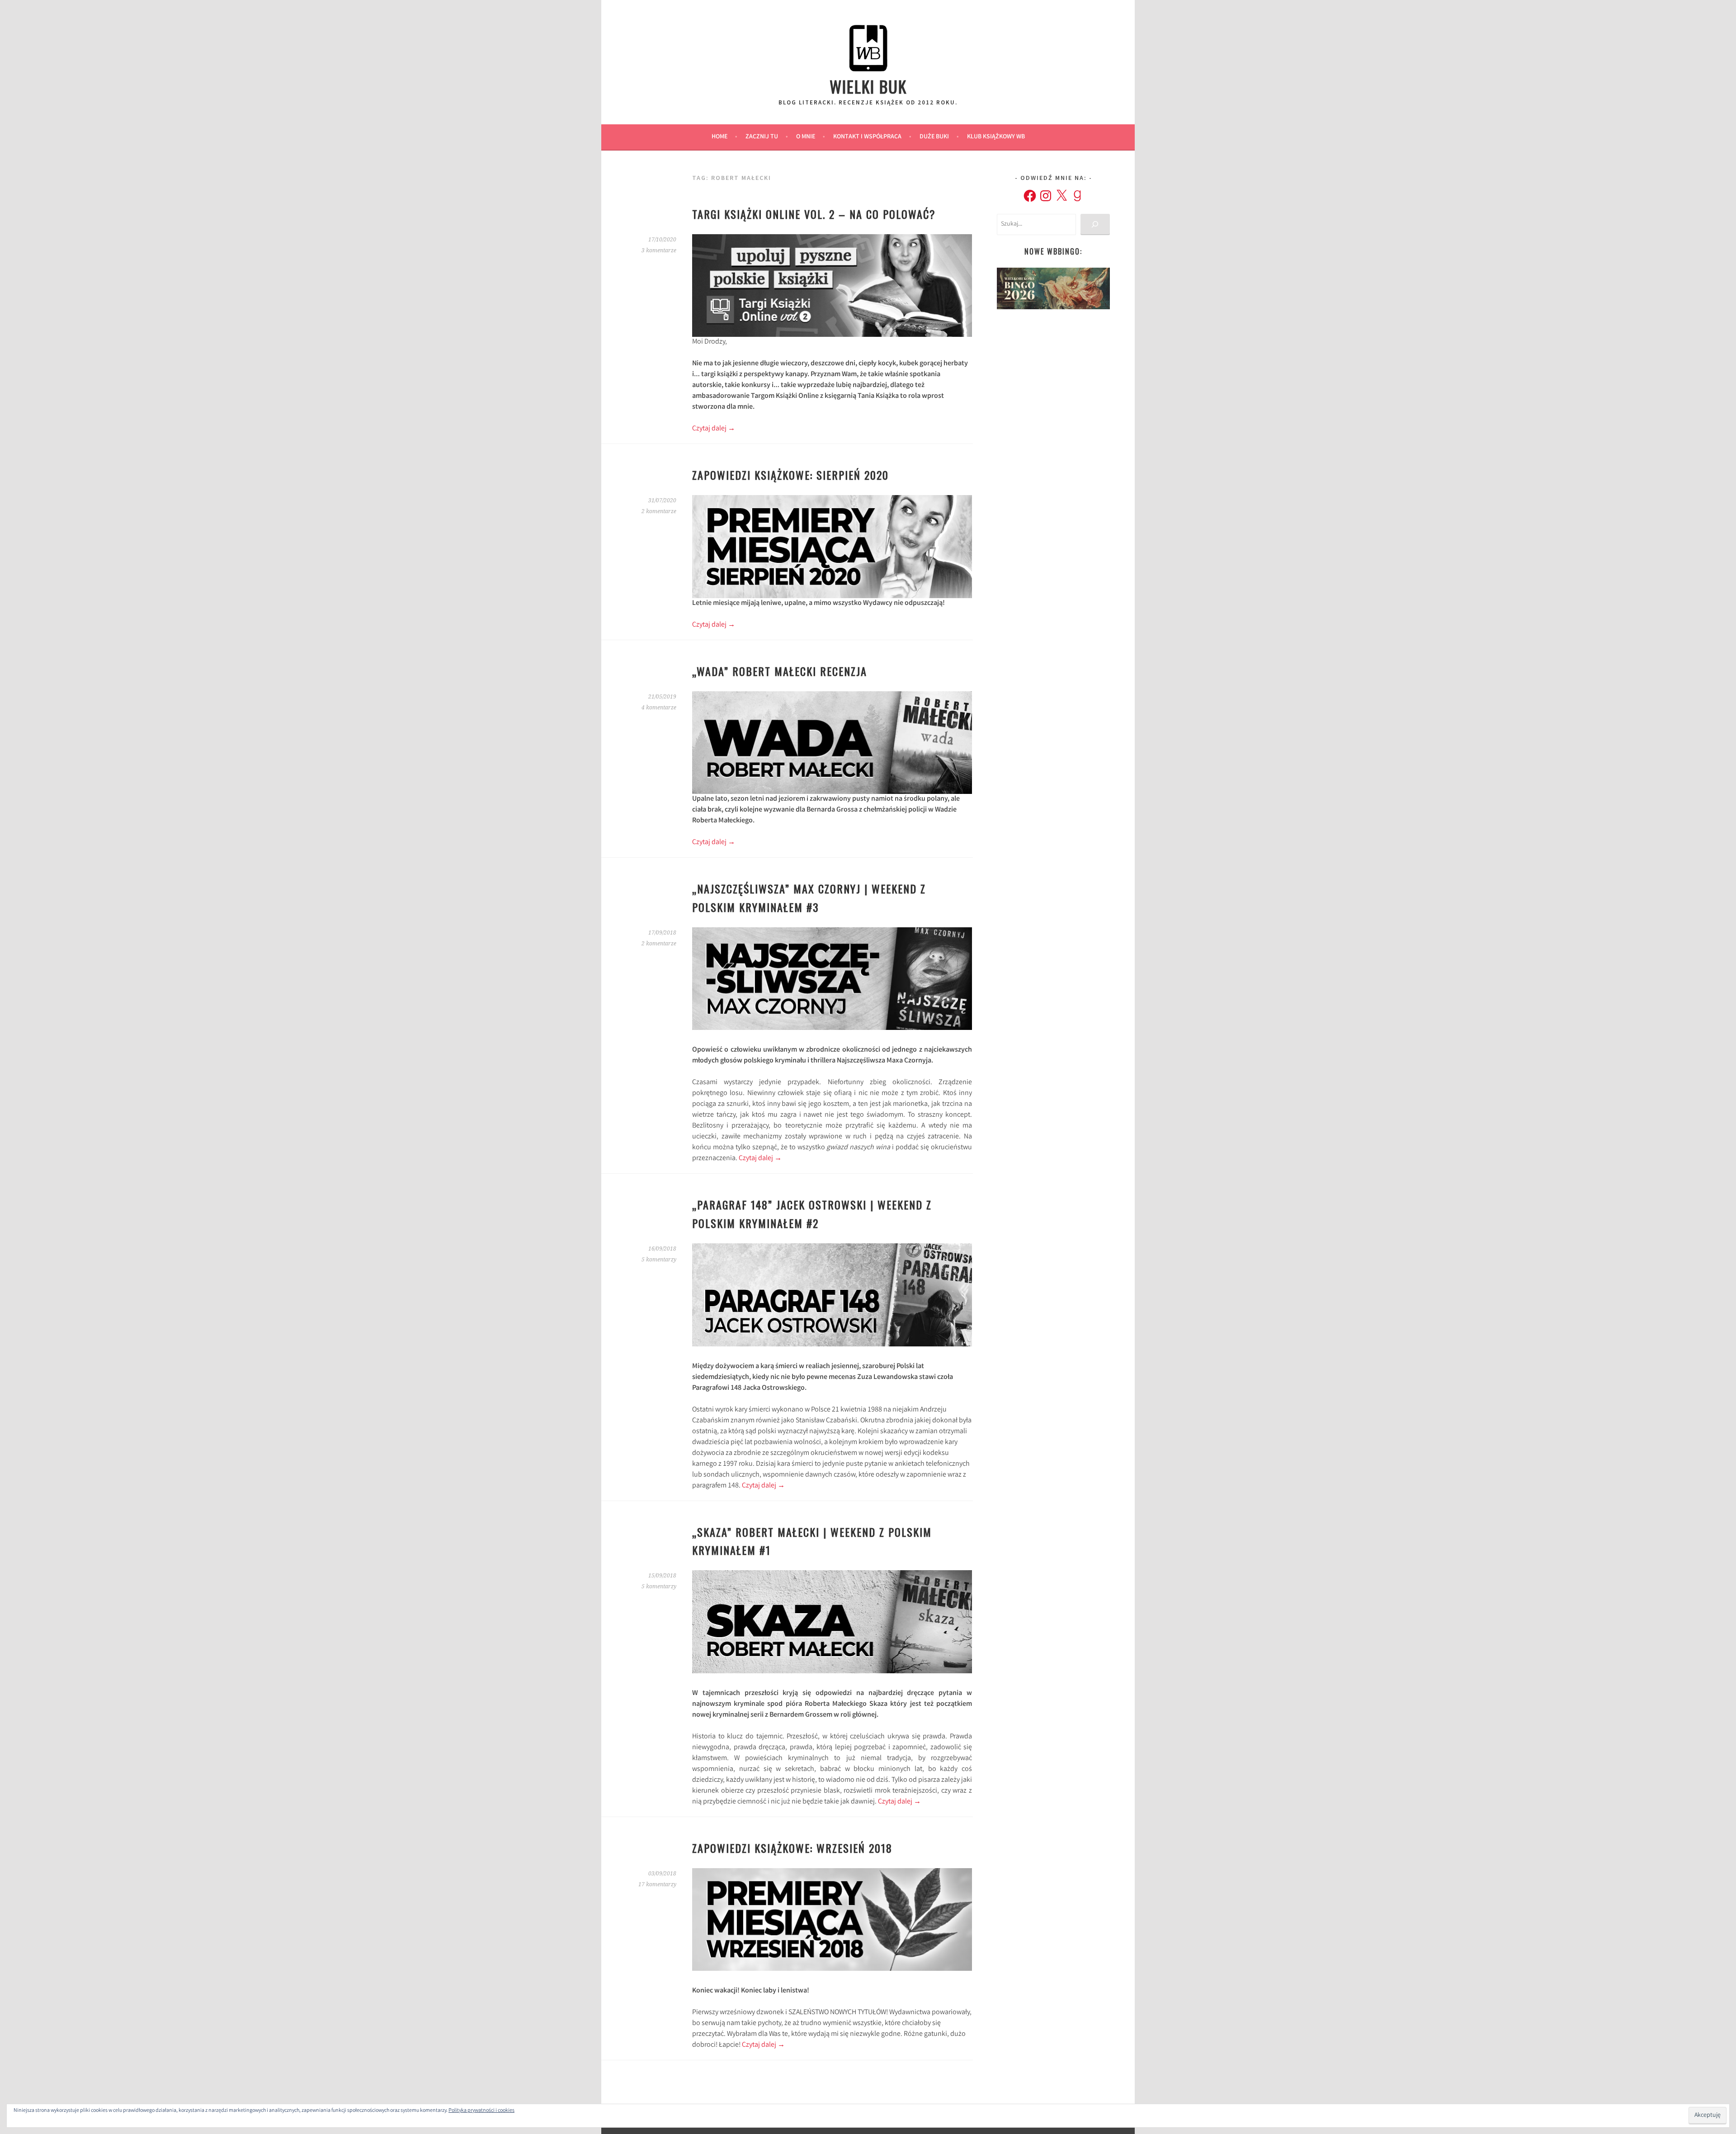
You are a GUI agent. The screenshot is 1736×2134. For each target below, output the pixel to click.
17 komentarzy (657, 1884)
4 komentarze (659, 708)
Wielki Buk (868, 86)
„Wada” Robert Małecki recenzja (780, 671)
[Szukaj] (1095, 224)
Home (719, 137)
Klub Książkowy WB (996, 137)
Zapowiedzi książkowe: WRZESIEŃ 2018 (792, 1848)
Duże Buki (934, 137)
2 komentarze (659, 511)
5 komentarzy (659, 1260)
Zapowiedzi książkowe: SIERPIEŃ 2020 (790, 475)
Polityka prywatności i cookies (481, 2111)
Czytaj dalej (714, 429)
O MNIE (806, 137)
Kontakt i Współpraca (867, 137)
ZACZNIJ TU (762, 137)
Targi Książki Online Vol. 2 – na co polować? (814, 214)
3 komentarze (659, 250)
